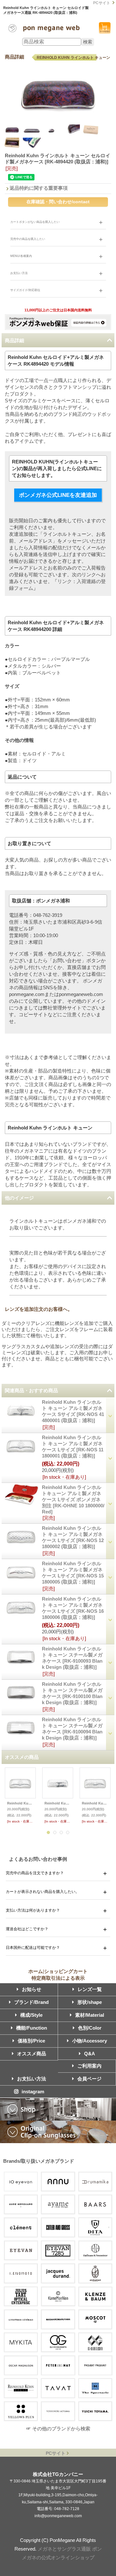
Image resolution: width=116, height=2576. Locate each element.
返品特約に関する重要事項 (39, 188)
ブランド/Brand (31, 2002)
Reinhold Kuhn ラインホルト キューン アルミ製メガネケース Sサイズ (58, 1803)
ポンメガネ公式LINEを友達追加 (58, 495)
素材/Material (90, 2015)
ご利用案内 (89, 2066)
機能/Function (32, 2028)
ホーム (36, 1971)
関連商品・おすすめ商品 (31, 1390)
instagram (33, 2092)
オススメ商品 (32, 2054)
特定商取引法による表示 (58, 1978)
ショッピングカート (105, 28)
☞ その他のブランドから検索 (58, 2429)
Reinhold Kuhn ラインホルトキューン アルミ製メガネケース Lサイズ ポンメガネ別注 (73, 1499)
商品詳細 (15, 340)
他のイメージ (19, 1198)
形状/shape (90, 2002)
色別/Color (90, 2028)
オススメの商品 (22, 1757)
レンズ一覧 (90, 1989)
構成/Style (31, 2015)
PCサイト (102, 3)
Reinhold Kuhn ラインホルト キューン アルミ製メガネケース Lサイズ (20, 1803)
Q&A (90, 2054)
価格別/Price (31, 2041)
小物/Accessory (90, 2041)
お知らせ (32, 1989)
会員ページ (89, 2079)
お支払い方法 (32, 2079)
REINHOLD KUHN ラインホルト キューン (73, 58)
